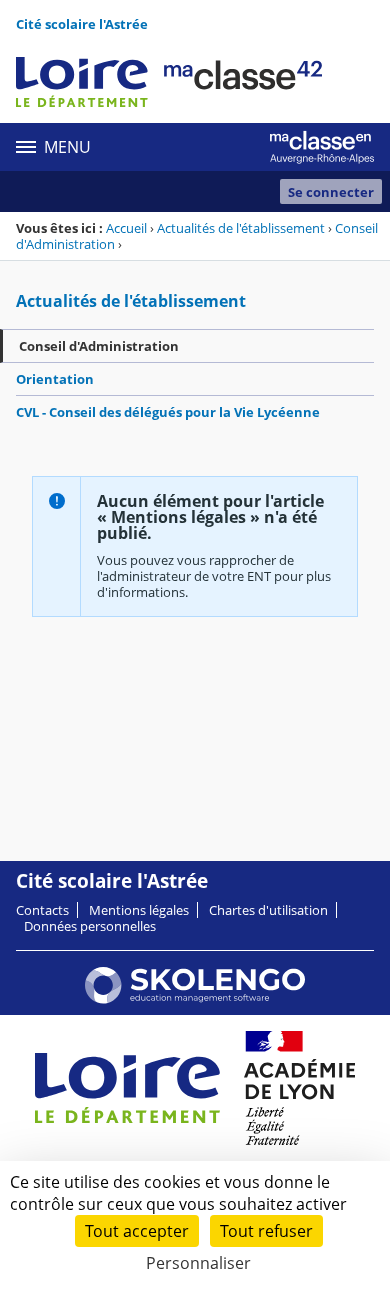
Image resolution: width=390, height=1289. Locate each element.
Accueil (126, 228)
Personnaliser (198, 1263)
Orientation (55, 379)
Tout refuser (266, 1231)
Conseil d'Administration (99, 346)
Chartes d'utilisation (268, 910)
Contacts (42, 910)
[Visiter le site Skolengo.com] (195, 999)
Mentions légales (139, 910)
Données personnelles (90, 926)
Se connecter (331, 192)
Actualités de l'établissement (241, 228)
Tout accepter (137, 1231)
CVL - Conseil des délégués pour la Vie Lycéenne (168, 412)
